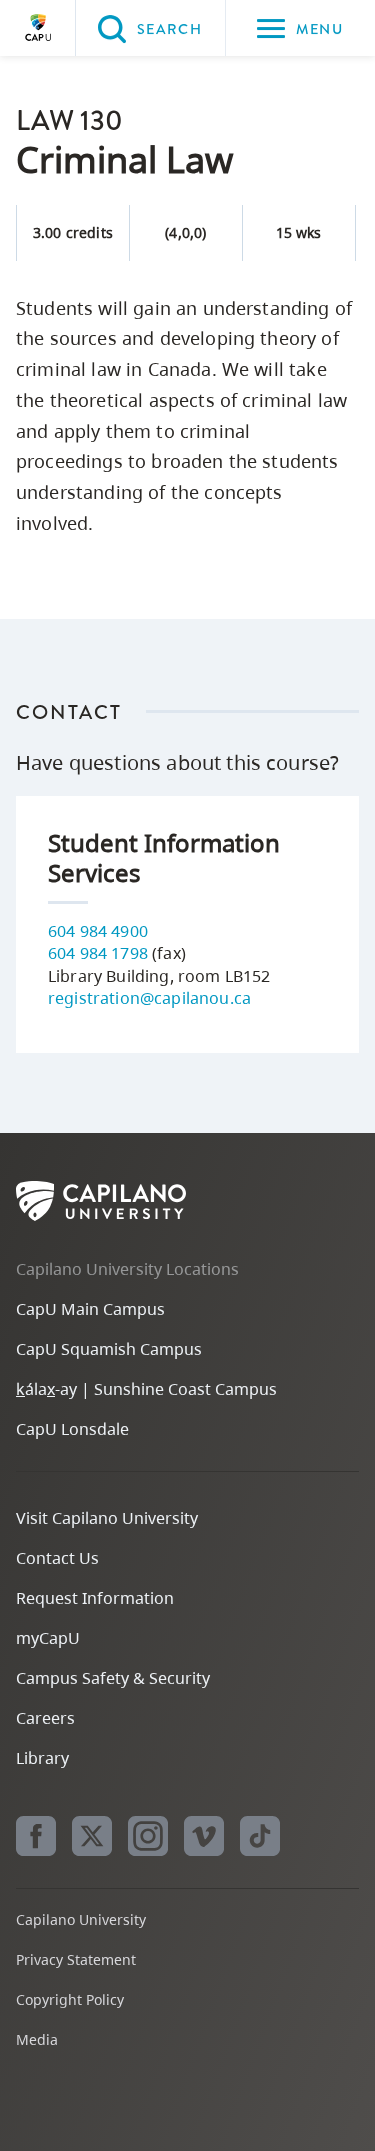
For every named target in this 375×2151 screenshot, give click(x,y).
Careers (45, 1718)
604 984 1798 (98, 953)
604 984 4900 (98, 931)
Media (37, 2039)
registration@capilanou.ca (149, 998)
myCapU (48, 1638)
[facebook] (36, 1836)
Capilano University (38, 28)
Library (42, 1758)
